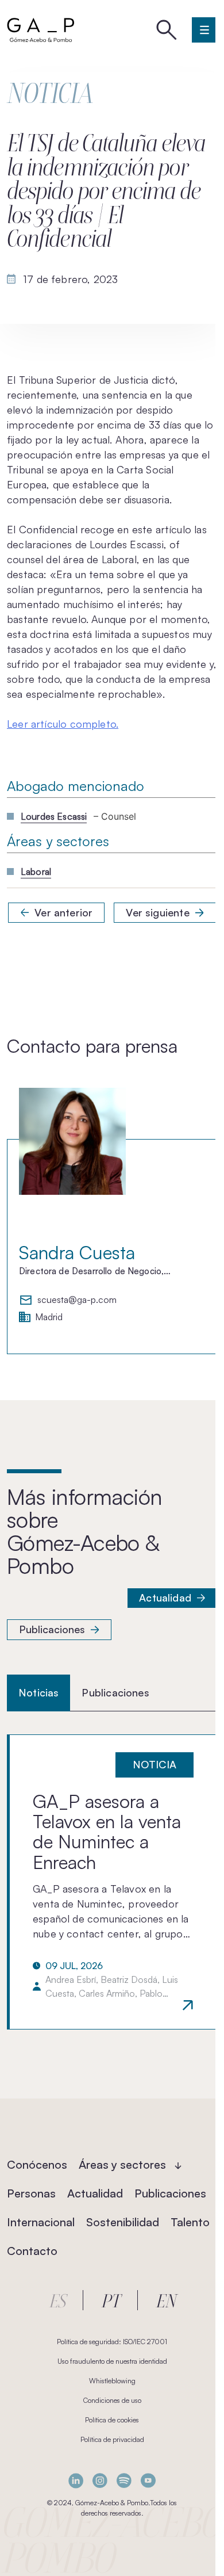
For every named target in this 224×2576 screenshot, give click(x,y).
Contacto (32, 2251)
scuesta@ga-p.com (77, 1300)
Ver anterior (63, 912)
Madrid (49, 1317)
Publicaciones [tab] (115, 1692)
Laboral (36, 872)
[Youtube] (148, 2481)
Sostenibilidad (123, 2222)
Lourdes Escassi (54, 816)
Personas (31, 2193)
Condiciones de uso (112, 2400)
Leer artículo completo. (63, 724)
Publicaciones (52, 1629)
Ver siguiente (157, 912)
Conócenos (37, 2164)
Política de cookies (112, 2420)
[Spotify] (124, 2481)
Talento (190, 2222)
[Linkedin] (76, 2481)
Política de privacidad (112, 2439)
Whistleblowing (112, 2381)
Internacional (41, 2222)
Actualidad (165, 1597)
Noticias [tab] (38, 1692)
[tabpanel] (112, 1882)
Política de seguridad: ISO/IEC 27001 (112, 2342)
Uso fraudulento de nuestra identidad (112, 2361)
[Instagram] (100, 2481)
